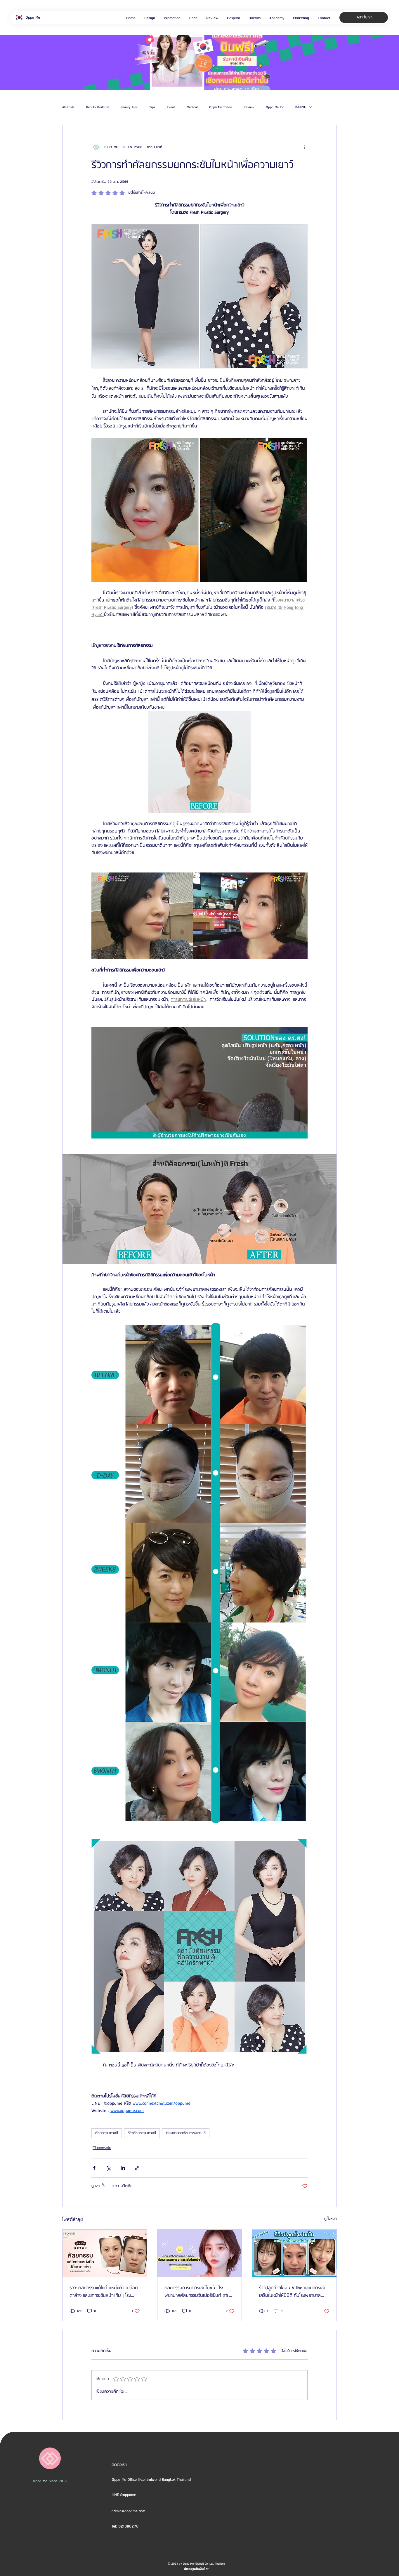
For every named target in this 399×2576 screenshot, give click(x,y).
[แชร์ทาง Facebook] (94, 2168)
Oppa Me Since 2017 (50, 2481)
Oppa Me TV (275, 107)
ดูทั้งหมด (331, 2219)
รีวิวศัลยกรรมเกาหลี (142, 2133)
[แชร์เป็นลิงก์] (137, 2168)
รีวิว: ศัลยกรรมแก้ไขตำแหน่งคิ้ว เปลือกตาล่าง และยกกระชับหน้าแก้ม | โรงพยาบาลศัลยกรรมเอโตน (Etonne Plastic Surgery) (104, 2292)
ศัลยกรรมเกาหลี (107, 2133)
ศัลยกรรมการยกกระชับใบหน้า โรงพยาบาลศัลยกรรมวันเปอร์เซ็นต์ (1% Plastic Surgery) (197, 2292)
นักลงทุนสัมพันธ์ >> (196, 2569)
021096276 (128, 2526)
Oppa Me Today (221, 107)
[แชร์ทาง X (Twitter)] (109, 2168)
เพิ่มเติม (301, 107)
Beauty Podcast (98, 107)
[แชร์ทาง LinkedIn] (123, 2168)
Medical (192, 107)
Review (249, 107)
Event (171, 107)
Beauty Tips (129, 107)
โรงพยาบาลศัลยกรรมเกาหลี (186, 2133)
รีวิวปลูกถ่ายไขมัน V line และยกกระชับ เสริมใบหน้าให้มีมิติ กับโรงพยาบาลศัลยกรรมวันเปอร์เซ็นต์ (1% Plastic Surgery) (293, 2292)
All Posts (68, 107)
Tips (152, 107)
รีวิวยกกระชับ (102, 2148)
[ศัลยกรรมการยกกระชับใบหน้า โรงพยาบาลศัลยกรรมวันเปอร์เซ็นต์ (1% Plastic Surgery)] (200, 2253)
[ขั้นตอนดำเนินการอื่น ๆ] (304, 147)
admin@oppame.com (128, 2511)
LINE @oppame (124, 2495)
